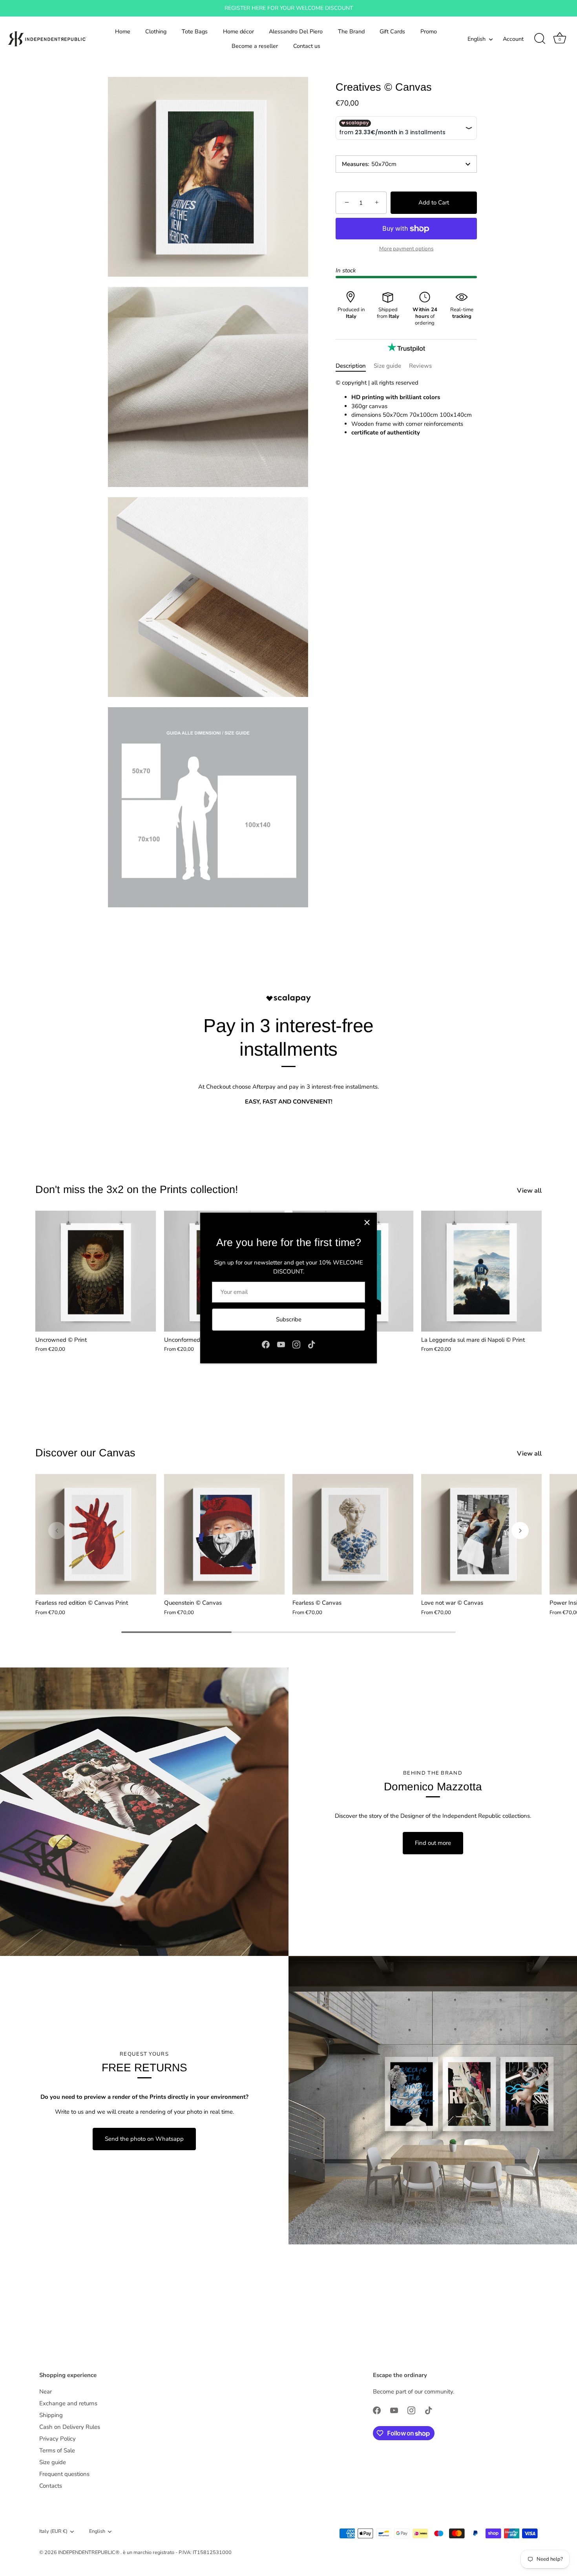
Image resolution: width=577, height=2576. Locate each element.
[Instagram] (296, 1344)
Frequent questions (64, 2474)
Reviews (420, 366)
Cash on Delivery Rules (70, 2427)
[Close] (367, 1222)
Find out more (433, 1843)
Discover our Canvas (85, 1453)
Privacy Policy (58, 2439)
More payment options (406, 249)
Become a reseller (255, 46)
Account (513, 39)
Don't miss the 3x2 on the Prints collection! (137, 1189)
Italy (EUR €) (53, 2532)
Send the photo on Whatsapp (144, 2139)
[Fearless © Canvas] (353, 1534)
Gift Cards (392, 31)
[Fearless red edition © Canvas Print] (96, 1534)
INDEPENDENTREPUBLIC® (89, 2552)
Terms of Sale (57, 2450)
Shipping (51, 2415)
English (477, 39)
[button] (57, 1531)
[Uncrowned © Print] (96, 1271)
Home (123, 31)
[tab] (355, 366)
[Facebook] (266, 1344)
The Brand (351, 31)
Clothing (156, 31)
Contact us (307, 46)
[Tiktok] (312, 1344)
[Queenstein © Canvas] (225, 1534)
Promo (429, 31)
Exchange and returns (68, 2403)
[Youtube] (281, 1344)
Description (351, 366)
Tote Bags (195, 31)
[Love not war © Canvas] (482, 1534)
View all (529, 1191)
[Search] (540, 39)
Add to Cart (434, 203)
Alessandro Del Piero (296, 31)
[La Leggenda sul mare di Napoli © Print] (482, 1271)
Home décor (238, 31)
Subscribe (289, 1319)
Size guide (387, 366)
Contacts (51, 2486)
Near (46, 2392)
